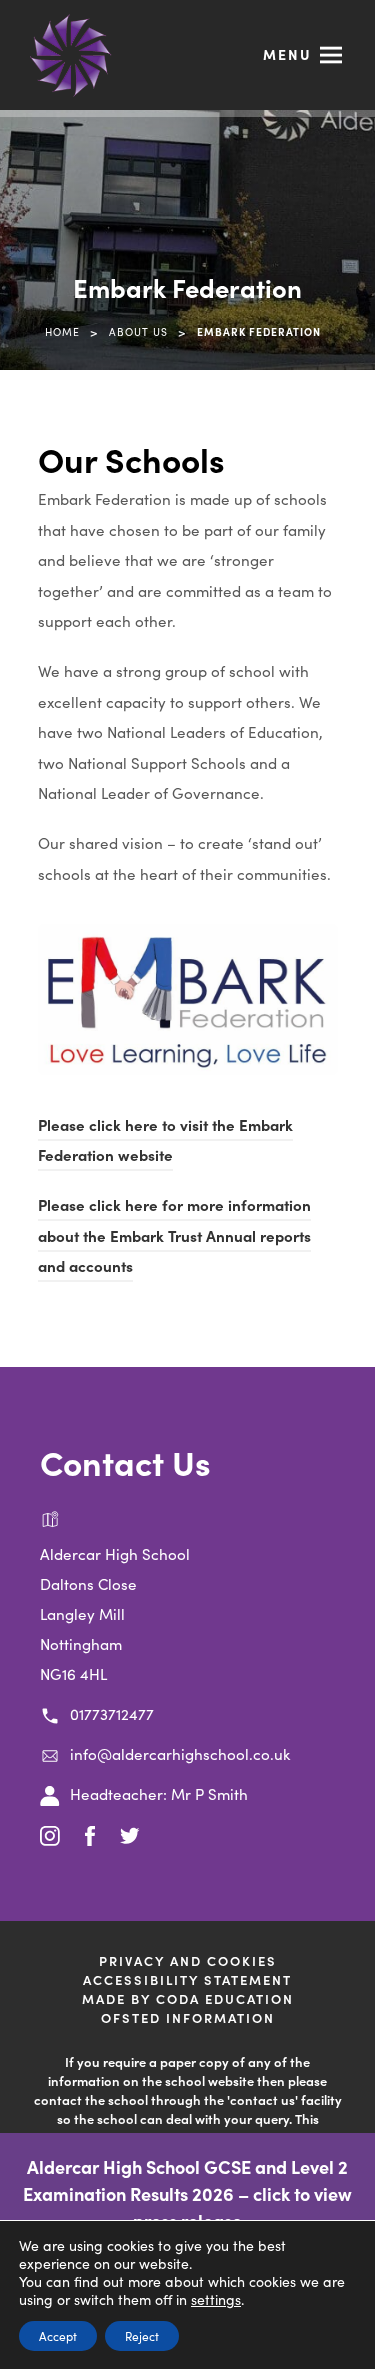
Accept (58, 2335)
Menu (287, 54)
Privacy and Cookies (188, 1960)
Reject (142, 2335)
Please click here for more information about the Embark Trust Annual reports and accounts (174, 1238)
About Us (138, 331)
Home (62, 331)
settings (216, 2299)
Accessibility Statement (187, 1979)
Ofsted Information (188, 2017)
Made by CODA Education (213, 1998)
